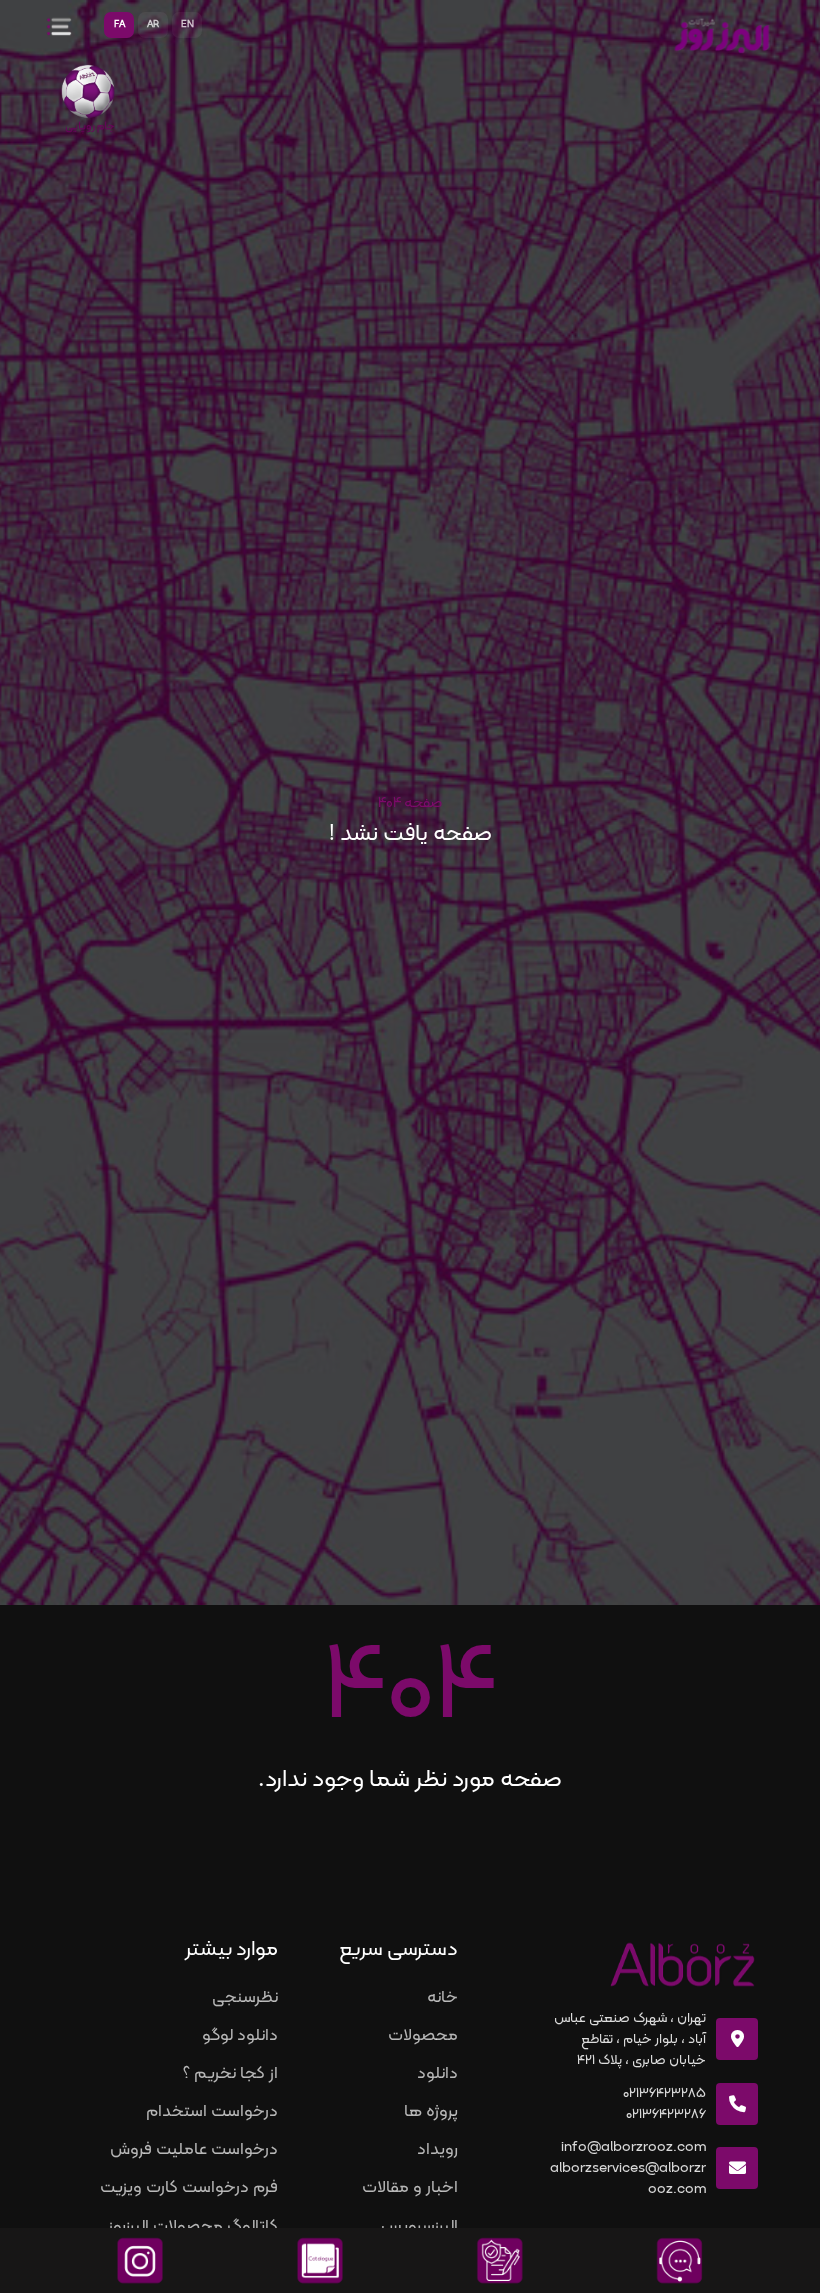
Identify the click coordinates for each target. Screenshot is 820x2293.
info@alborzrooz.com (633, 2147)
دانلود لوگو (240, 2036)
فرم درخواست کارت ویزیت (189, 2188)
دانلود (437, 2074)
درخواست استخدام (212, 2112)
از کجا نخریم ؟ (230, 2074)
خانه (442, 1998)
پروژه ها (431, 2112)
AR (153, 24)
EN (187, 24)
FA (119, 24)
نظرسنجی (245, 1998)
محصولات (423, 2036)
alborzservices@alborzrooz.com (628, 2179)
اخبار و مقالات (410, 2188)
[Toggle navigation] (55, 25)
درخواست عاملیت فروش (194, 2150)
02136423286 (666, 2114)
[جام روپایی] (88, 94)
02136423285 (664, 2093)
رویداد (437, 2150)
